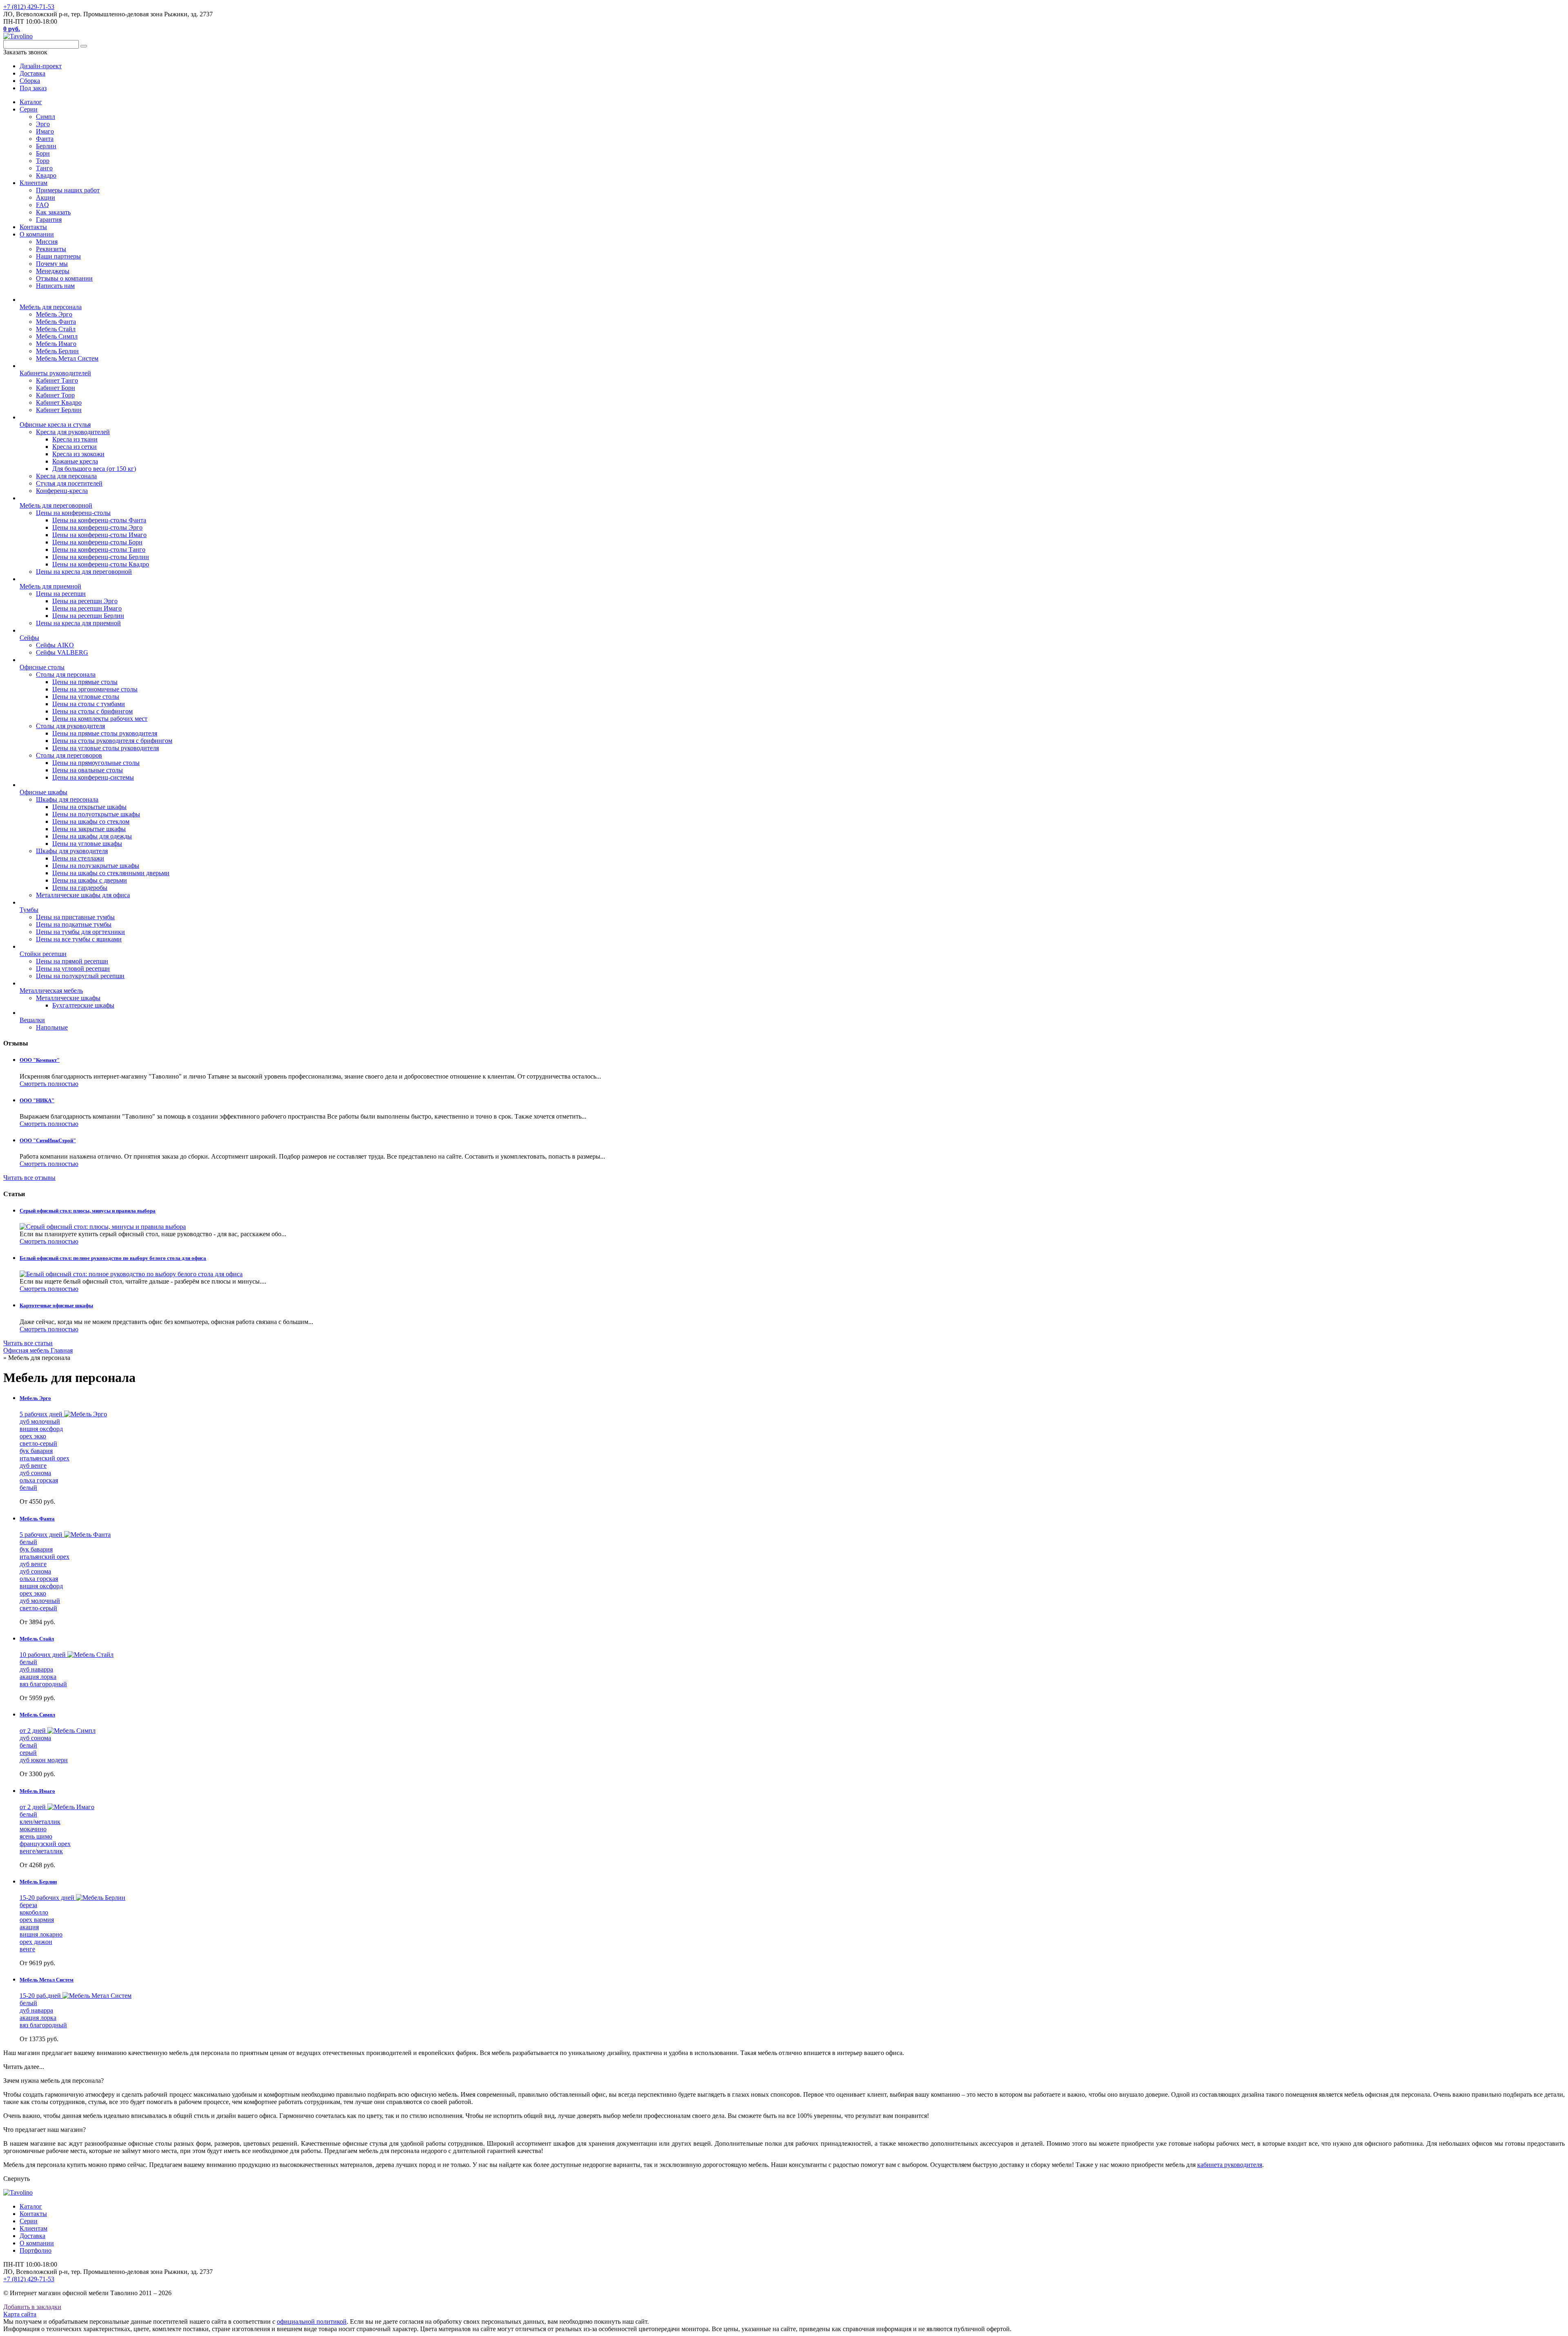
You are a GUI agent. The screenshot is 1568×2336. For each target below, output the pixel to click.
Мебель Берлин (57, 351)
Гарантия (49, 220)
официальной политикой (312, 2322)
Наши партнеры (58, 256)
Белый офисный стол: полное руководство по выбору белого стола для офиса (113, 1258)
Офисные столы (42, 667)
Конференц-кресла (62, 491)
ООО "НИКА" (37, 1100)
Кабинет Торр (55, 395)
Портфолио (36, 2250)
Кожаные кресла (75, 461)
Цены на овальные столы (88, 770)
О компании (37, 234)
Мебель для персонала (51, 307)
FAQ (42, 205)
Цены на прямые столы (85, 682)
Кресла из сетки (75, 447)
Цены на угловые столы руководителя (106, 748)
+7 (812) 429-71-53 (29, 7)
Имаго (45, 131)
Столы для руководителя (70, 726)
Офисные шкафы (43, 792)
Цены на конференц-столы (73, 513)
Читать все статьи (28, 1343)
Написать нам (55, 286)
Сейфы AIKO (55, 645)
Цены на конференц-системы (93, 777)
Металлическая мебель (51, 991)
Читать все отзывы (29, 1178)
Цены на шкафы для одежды (92, 836)
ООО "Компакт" (40, 1060)
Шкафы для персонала (67, 799)
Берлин (46, 146)
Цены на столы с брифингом (92, 711)
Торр (43, 161)
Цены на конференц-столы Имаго (99, 535)
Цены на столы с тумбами (89, 704)
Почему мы (52, 264)
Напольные (52, 1027)
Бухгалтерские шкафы (83, 1005)
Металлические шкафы (68, 998)
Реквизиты (51, 249)
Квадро (46, 175)
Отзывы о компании (64, 278)
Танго (44, 168)
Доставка (32, 2236)
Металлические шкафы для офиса (83, 895)
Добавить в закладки (32, 2307)
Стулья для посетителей (69, 483)
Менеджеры (53, 271)
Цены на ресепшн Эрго (85, 601)
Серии (29, 109)
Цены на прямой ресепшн (72, 961)
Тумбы (29, 910)
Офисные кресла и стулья (55, 425)
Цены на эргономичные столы (95, 689)
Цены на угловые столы (86, 697)
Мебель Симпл (57, 336)
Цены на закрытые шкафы (89, 829)
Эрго (43, 124)
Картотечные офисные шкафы (56, 1305)
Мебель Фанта (56, 322)
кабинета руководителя (1230, 2165)
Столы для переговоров (69, 755)
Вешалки (32, 1020)
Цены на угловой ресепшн (73, 969)
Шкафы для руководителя (72, 851)
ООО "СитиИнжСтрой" (48, 1140)
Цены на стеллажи (78, 858)
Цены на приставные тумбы (75, 917)
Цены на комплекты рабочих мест (100, 719)
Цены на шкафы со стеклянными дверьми (111, 873)
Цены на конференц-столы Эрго (97, 527)
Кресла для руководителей (73, 432)
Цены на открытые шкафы (89, 807)
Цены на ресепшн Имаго (87, 608)
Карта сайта (20, 2314)
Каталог (31, 102)
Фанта (45, 139)
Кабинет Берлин (59, 410)
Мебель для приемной (50, 586)
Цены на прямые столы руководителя (105, 733)
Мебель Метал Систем (67, 358)
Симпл (46, 117)
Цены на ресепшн (61, 594)
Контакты (33, 227)
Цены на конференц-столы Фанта (99, 520)
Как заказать (53, 212)
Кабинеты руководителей (55, 373)
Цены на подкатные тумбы (74, 924)
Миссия (47, 242)
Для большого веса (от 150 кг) (94, 469)
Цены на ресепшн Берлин (88, 616)
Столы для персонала (66, 674)
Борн (43, 153)
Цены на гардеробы (80, 888)
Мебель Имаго (56, 344)
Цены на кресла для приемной (78, 623)
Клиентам (33, 183)
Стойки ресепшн (43, 954)
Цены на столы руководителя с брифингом (112, 741)
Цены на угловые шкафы (87, 844)
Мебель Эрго (54, 314)
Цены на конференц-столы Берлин (101, 557)
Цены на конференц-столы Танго (99, 549)
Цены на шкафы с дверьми (90, 880)
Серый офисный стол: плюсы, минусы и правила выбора (88, 1211)
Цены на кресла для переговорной (84, 572)
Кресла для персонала (66, 476)
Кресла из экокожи (78, 454)
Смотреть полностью (49, 1084)
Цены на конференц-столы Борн (97, 542)
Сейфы (29, 638)
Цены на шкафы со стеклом (91, 821)
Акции (46, 197)
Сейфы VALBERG (62, 652)
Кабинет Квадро (59, 402)
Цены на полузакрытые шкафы (96, 866)
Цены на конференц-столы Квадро (101, 564)
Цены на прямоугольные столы (96, 763)
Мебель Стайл (56, 329)
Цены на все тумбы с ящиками (79, 939)
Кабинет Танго (57, 380)
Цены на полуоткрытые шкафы (96, 814)
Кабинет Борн (56, 388)
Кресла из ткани (75, 439)
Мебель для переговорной (56, 505)
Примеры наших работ (68, 190)
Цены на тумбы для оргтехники (80, 932)
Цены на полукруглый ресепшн (80, 976)
